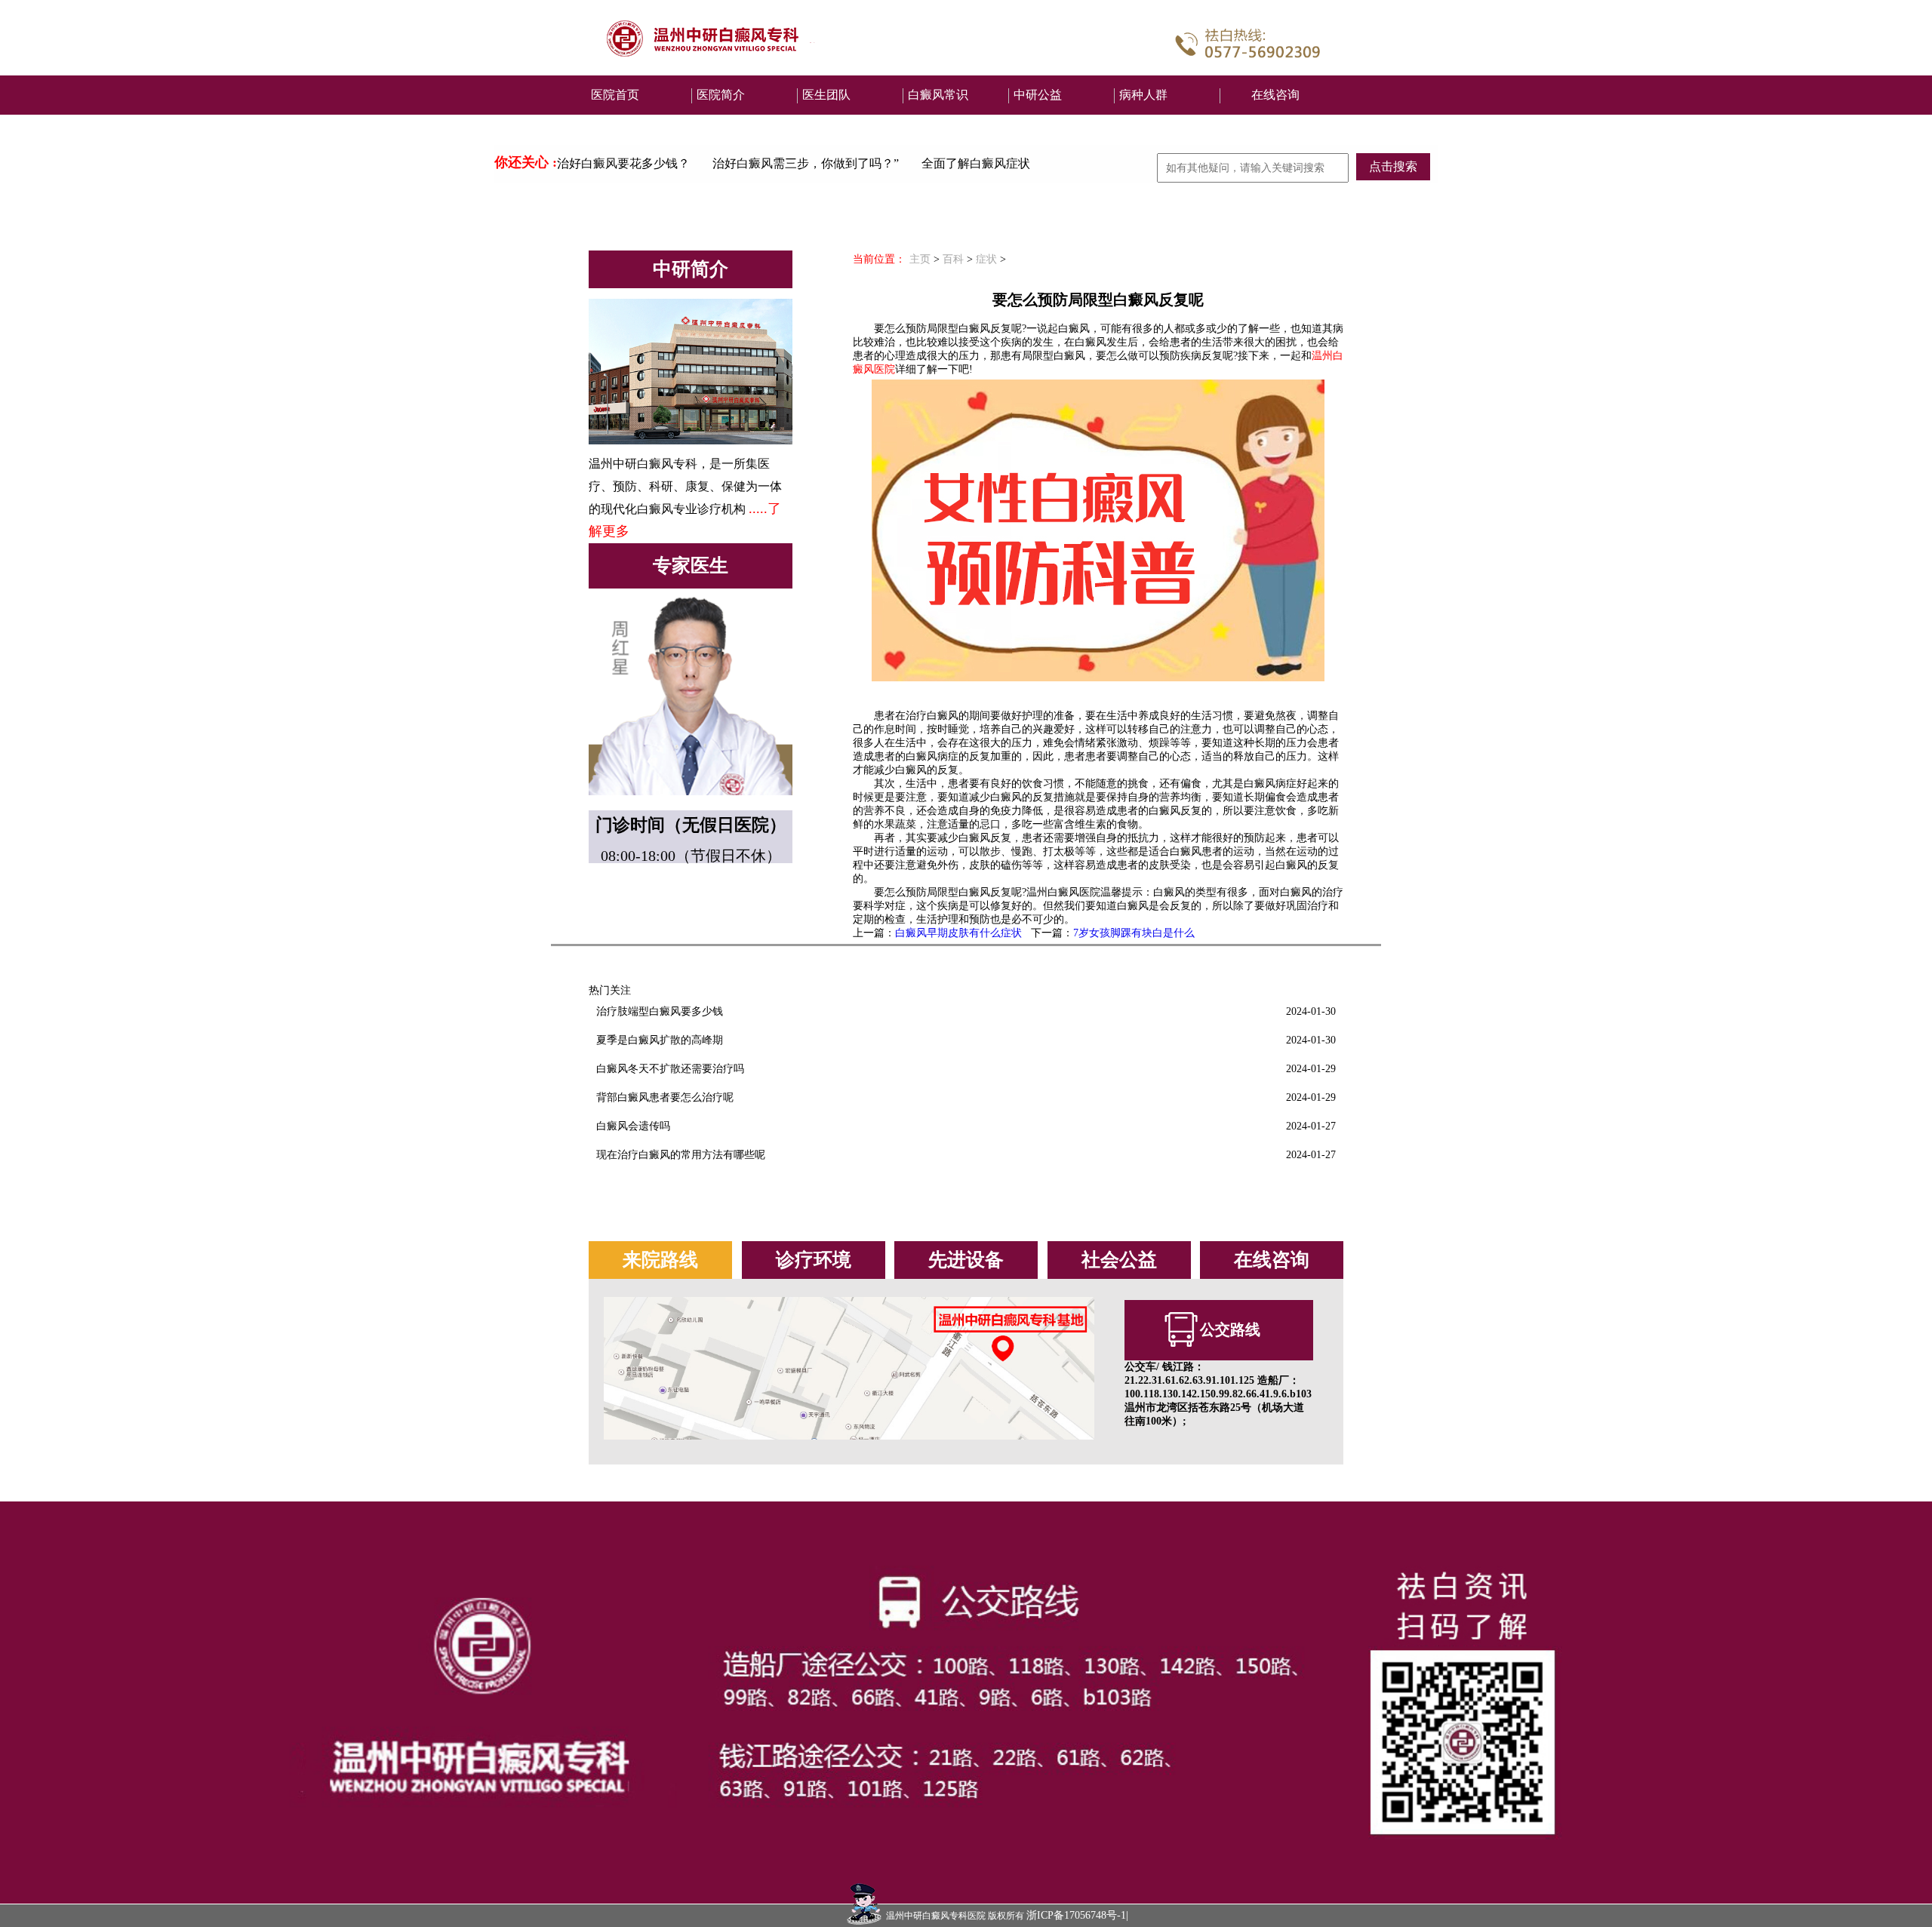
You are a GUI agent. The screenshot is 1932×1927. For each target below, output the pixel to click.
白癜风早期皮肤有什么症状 (958, 933)
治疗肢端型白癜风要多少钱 (660, 1011)
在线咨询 (1275, 95)
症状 (986, 259)
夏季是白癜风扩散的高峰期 (660, 1040)
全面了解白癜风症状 (976, 163)
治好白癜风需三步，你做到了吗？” (806, 163)
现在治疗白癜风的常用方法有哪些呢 (681, 1155)
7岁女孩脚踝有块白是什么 (1134, 933)
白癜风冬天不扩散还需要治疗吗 (670, 1069)
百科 (953, 259)
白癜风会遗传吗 (633, 1126)
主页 (920, 259)
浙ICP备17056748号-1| (1077, 1915)
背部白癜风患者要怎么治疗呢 (665, 1097)
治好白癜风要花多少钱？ (623, 163)
